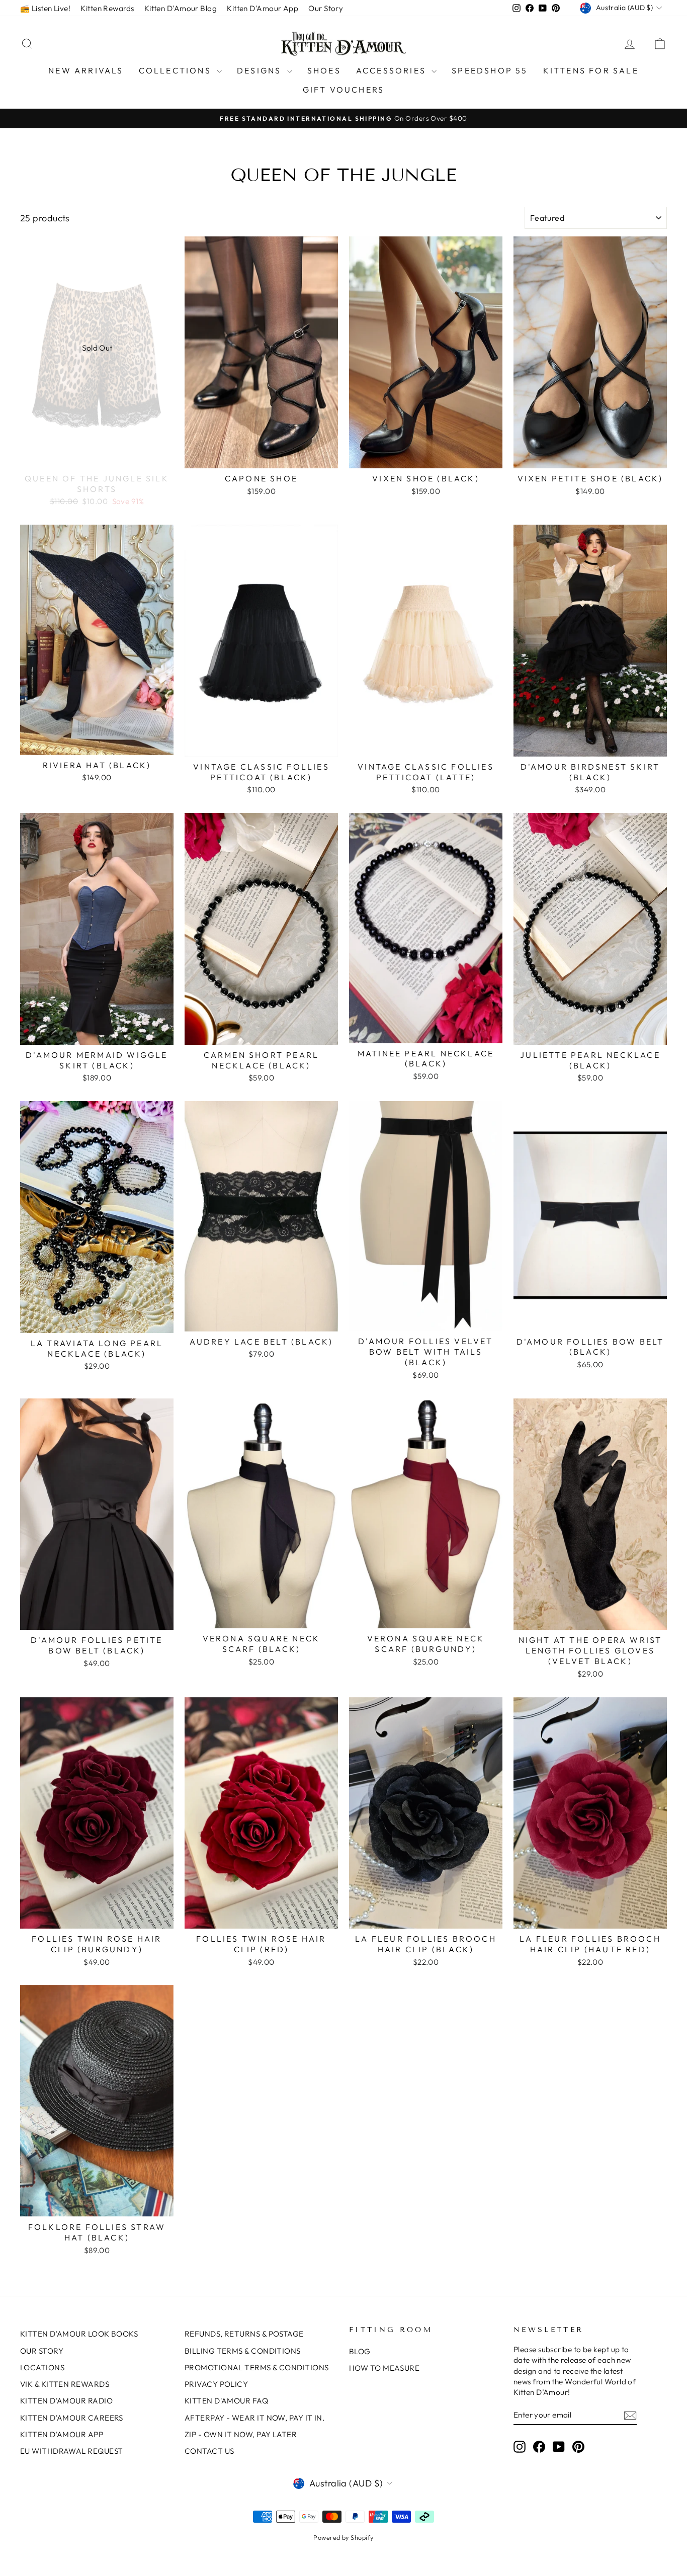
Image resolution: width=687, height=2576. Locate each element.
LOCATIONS (42, 2367)
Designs (261, 70)
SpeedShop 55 (490, 70)
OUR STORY (42, 2351)
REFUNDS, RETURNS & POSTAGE (244, 2334)
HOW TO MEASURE (384, 2368)
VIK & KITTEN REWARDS (65, 2384)
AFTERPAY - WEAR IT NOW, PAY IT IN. (254, 2418)
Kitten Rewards (107, 8)
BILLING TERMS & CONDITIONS (243, 2351)
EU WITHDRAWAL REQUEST (71, 2451)
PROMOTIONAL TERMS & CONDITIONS (257, 2367)
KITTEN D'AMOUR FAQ (226, 2401)
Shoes (324, 70)
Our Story (326, 8)
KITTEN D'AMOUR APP (62, 2434)
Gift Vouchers (344, 90)
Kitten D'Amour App (263, 8)
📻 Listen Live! (45, 8)
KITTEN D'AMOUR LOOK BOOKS (79, 2334)
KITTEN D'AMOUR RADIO (66, 2401)
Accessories (393, 70)
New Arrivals (86, 70)
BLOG (360, 2351)
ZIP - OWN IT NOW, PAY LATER (241, 2434)
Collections (177, 70)
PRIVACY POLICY (216, 2384)
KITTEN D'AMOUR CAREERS (72, 2418)
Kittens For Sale (591, 70)
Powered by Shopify (343, 2537)
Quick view (97, 457)
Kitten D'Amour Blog (181, 8)
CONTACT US (209, 2451)
